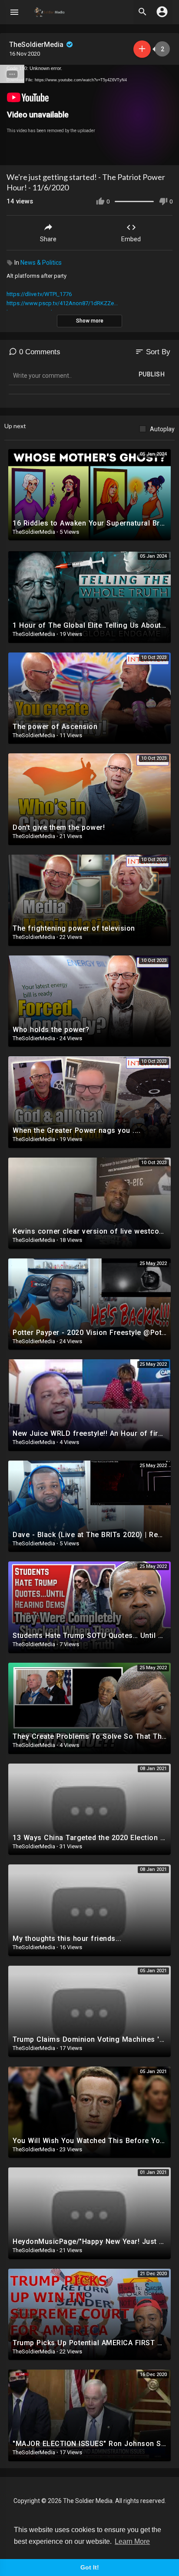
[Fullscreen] (167, 155)
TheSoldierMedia (37, 45)
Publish (152, 374)
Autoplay (162, 429)
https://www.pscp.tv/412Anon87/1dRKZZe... (62, 303)
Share (48, 239)
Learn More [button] (132, 2541)
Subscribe (142, 49)
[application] (89, 115)
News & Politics (41, 263)
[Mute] (152, 155)
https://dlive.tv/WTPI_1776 (39, 294)
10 (137, 155)
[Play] (11, 155)
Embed (131, 239)
